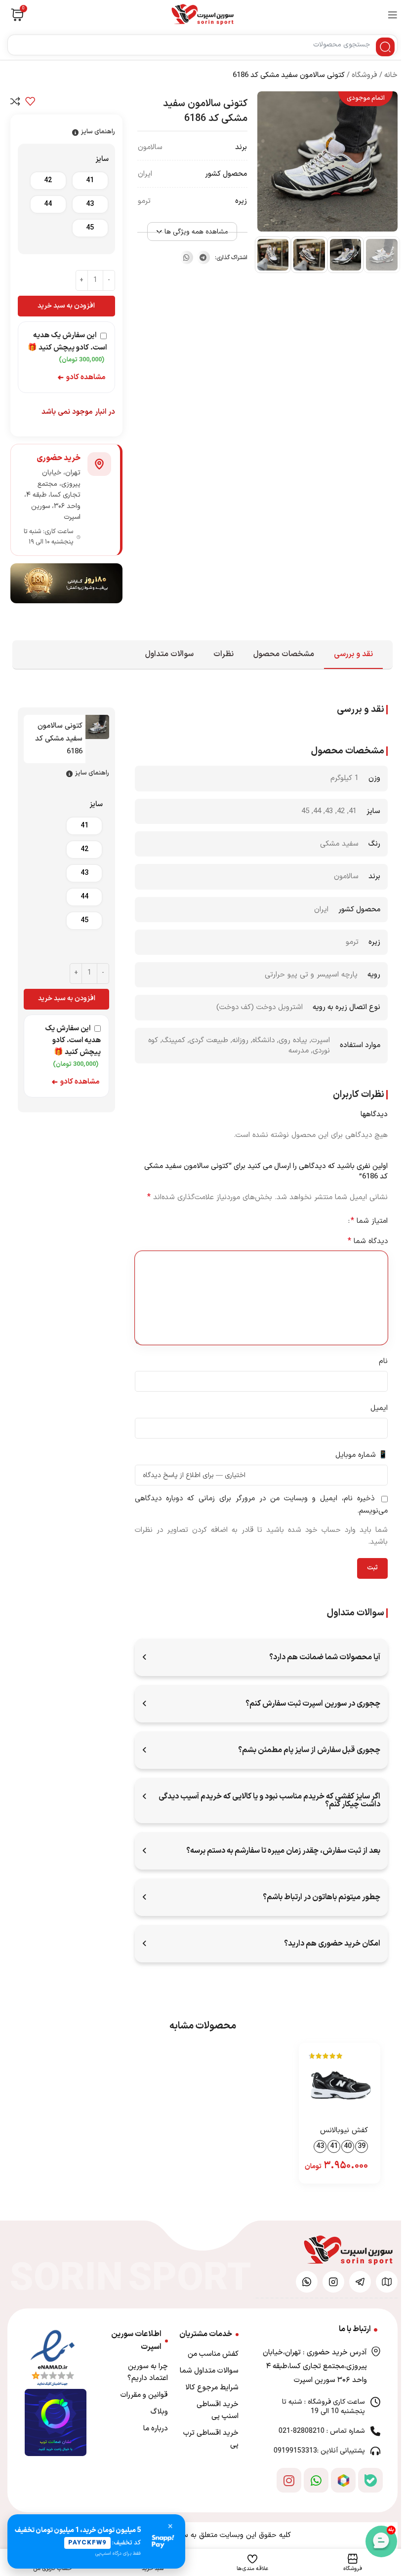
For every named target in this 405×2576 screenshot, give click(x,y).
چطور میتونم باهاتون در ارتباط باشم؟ (322, 1897)
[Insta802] (333, 2282)
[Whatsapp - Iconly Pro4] (307, 2282)
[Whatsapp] (316, 2480)
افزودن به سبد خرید (66, 306)
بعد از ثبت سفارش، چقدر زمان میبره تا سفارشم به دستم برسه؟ (283, 1851)
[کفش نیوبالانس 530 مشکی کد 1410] (340, 2084)
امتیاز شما (369, 1221)
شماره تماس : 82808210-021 (322, 2431)
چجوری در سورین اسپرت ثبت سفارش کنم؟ (313, 1704)
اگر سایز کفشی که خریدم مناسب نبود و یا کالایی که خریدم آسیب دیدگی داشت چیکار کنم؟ (269, 1800)
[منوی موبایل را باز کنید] (393, 15)
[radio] (90, 181)
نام (383, 1361)
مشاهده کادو (81, 377)
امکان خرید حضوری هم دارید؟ (332, 1944)
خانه (391, 75)
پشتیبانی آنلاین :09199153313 (319, 2451)
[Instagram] (289, 2480)
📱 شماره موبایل (362, 1455)
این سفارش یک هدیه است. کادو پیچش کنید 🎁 (67, 347)
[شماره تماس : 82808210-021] (375, 2431)
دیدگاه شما (368, 1241)
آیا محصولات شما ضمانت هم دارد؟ (325, 1657)
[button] (203, 257)
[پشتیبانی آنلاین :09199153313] (375, 2451)
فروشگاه (364, 75)
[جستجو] (385, 47)
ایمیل (379, 1408)
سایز (102, 159)
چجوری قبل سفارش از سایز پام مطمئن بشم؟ (309, 1750)
